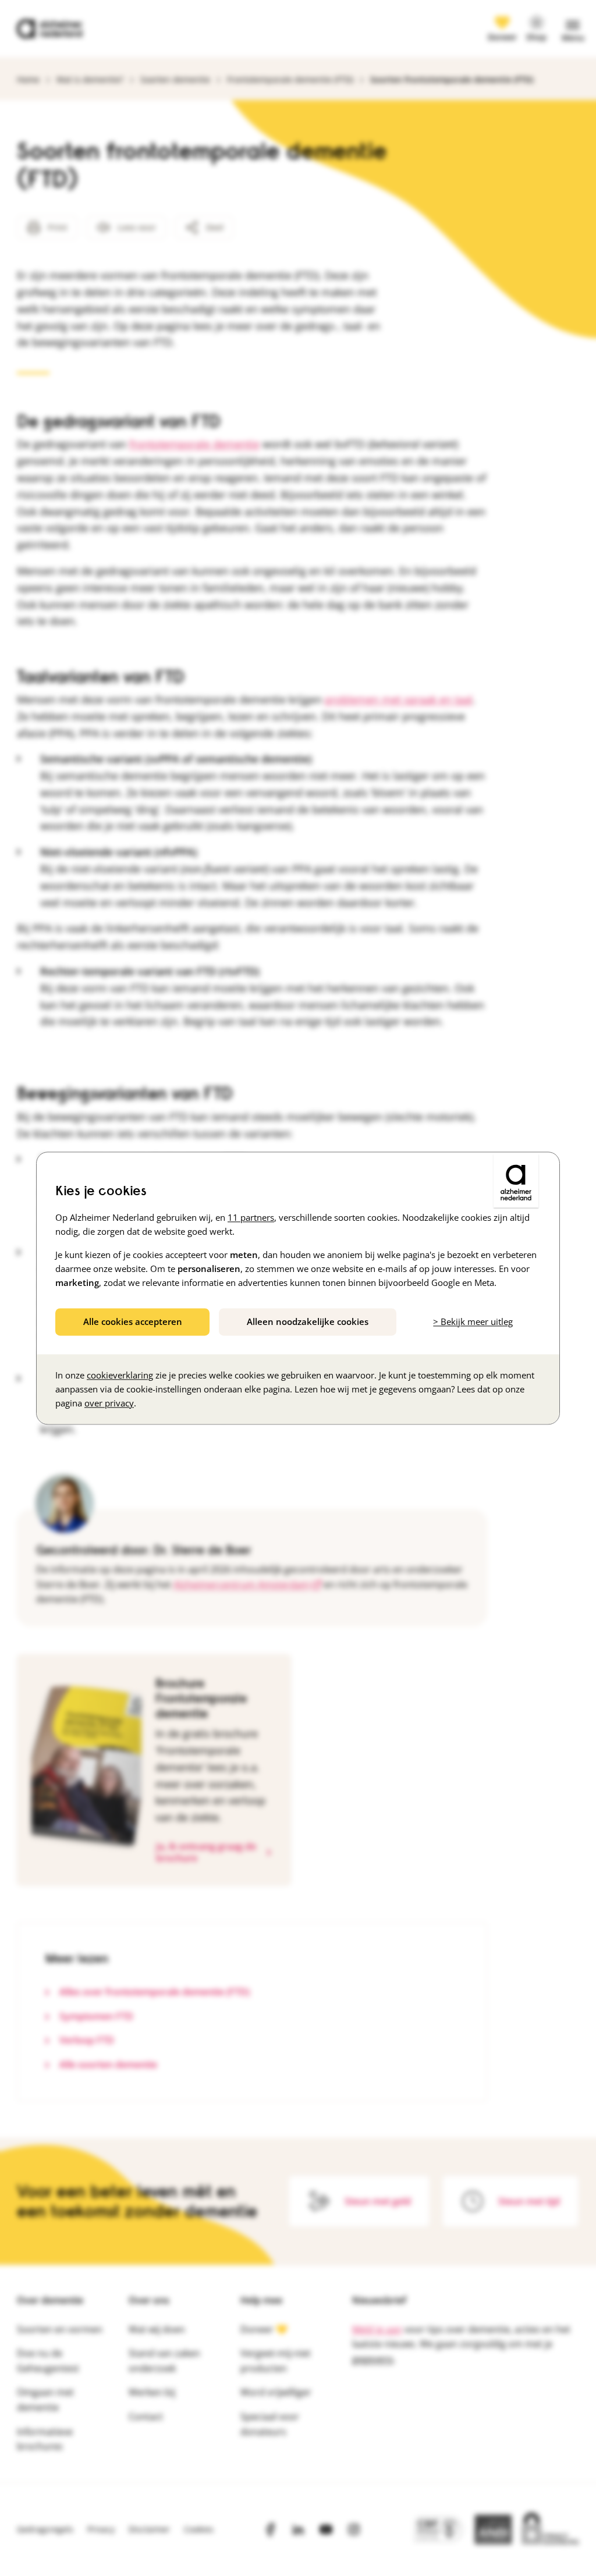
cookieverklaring (120, 1375)
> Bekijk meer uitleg (473, 1321)
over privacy (109, 1403)
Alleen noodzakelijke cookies (308, 1321)
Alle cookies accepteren (133, 1321)
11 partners (251, 1217)
